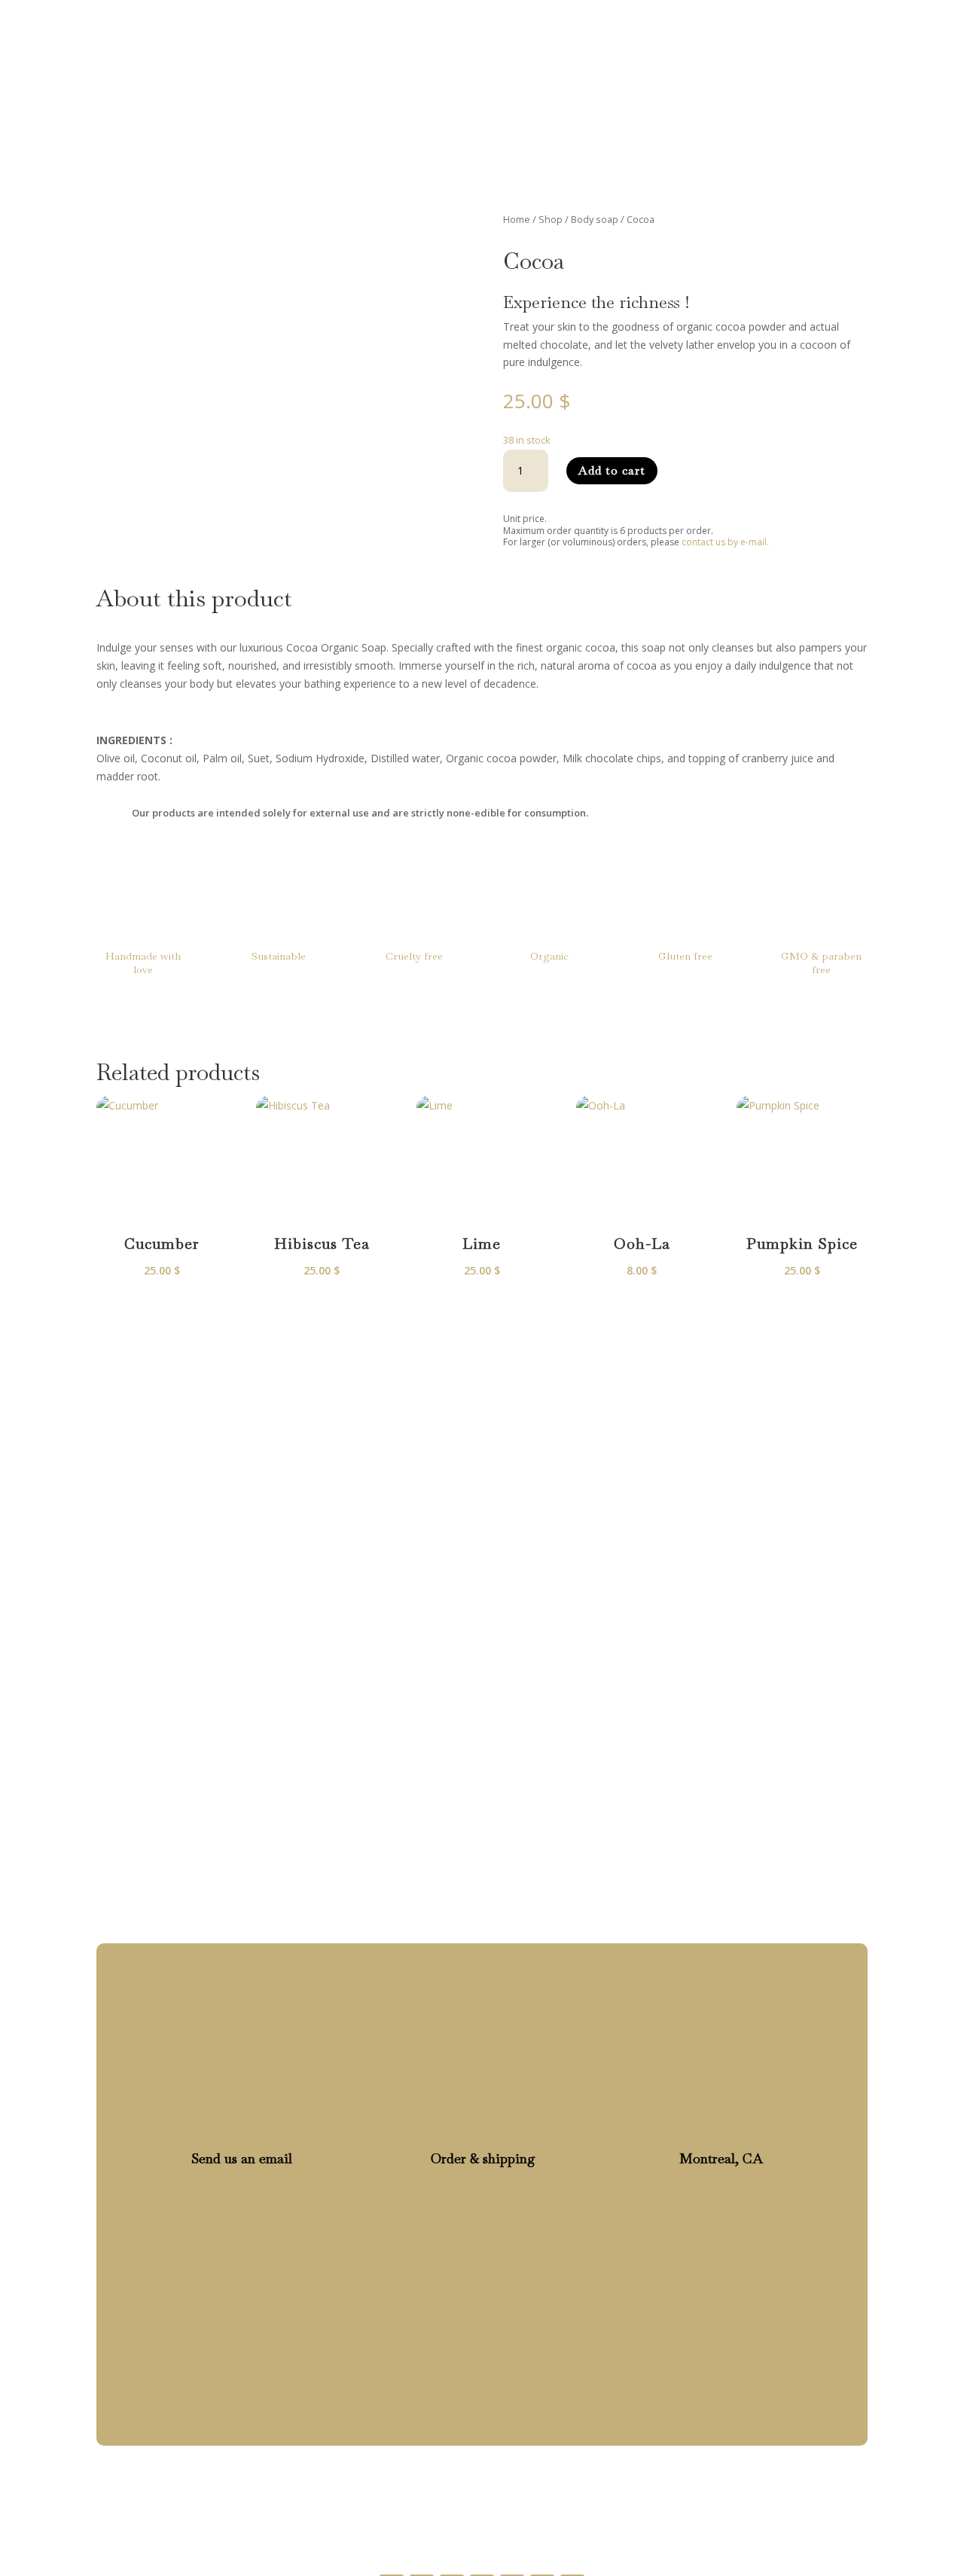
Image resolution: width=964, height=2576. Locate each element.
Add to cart (612, 470)
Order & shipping (483, 2158)
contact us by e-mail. (725, 542)
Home (492, 32)
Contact (693, 32)
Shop (550, 32)
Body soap (595, 219)
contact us (395, 1582)
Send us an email (242, 2158)
